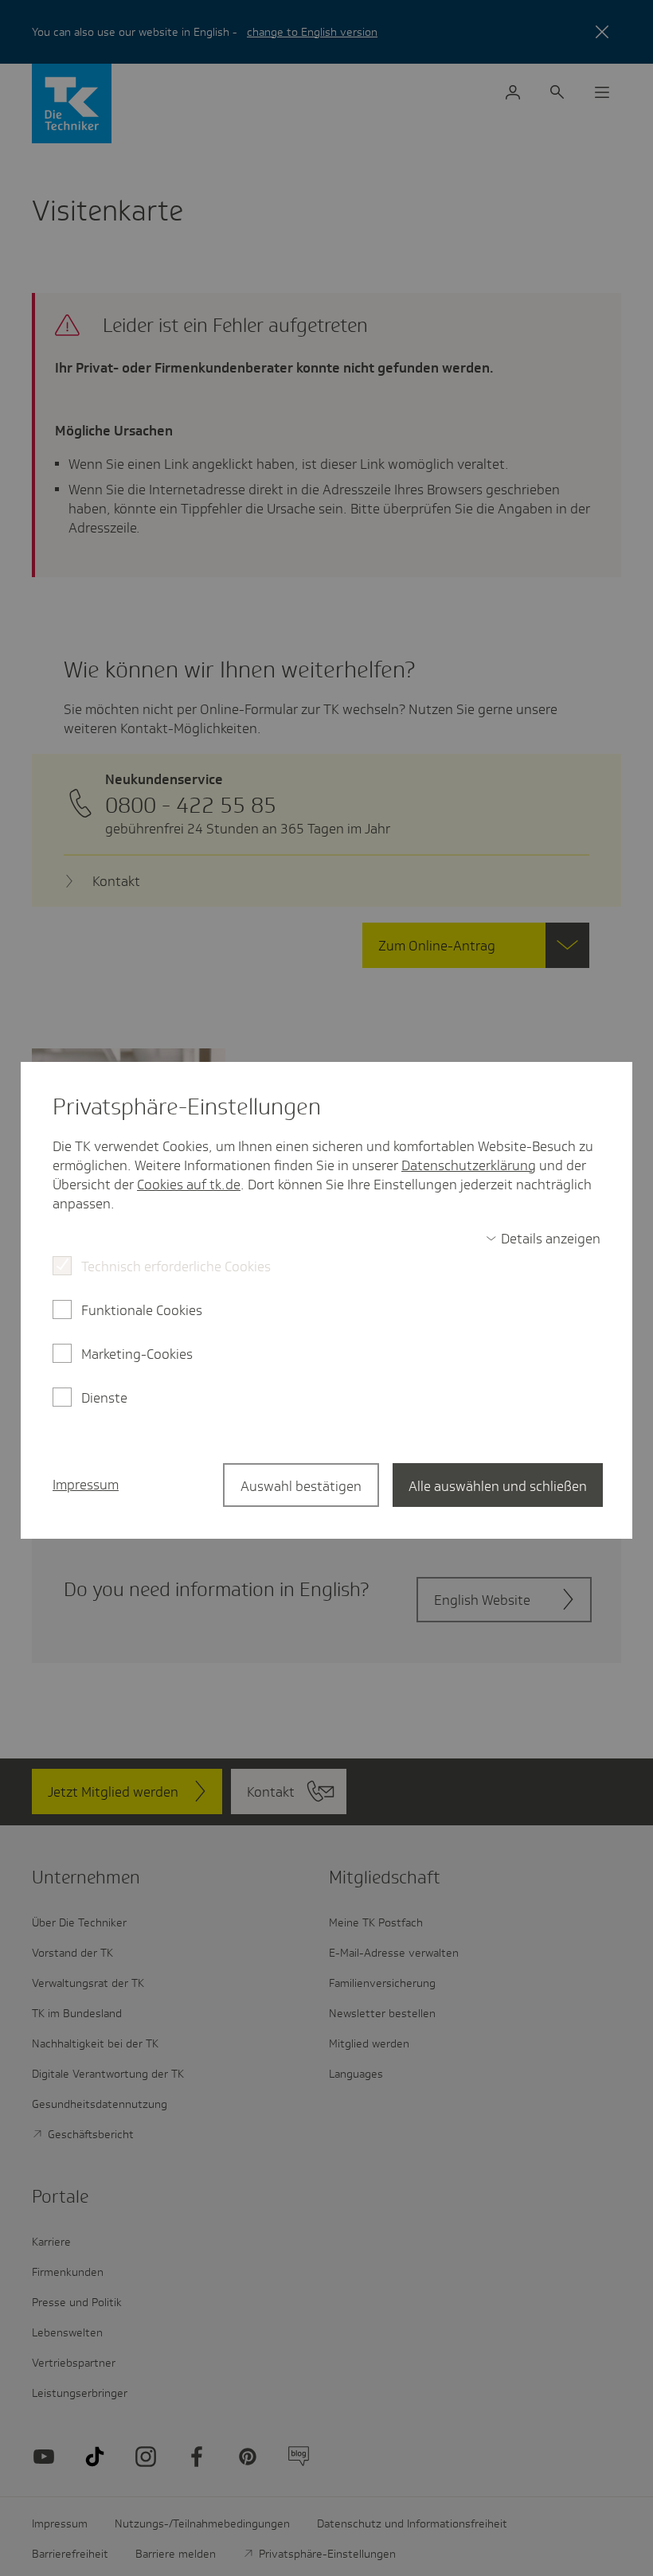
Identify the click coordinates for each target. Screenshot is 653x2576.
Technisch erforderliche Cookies (176, 1267)
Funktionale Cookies (142, 1310)
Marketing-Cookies (137, 1354)
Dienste (104, 1398)
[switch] (543, 1239)
